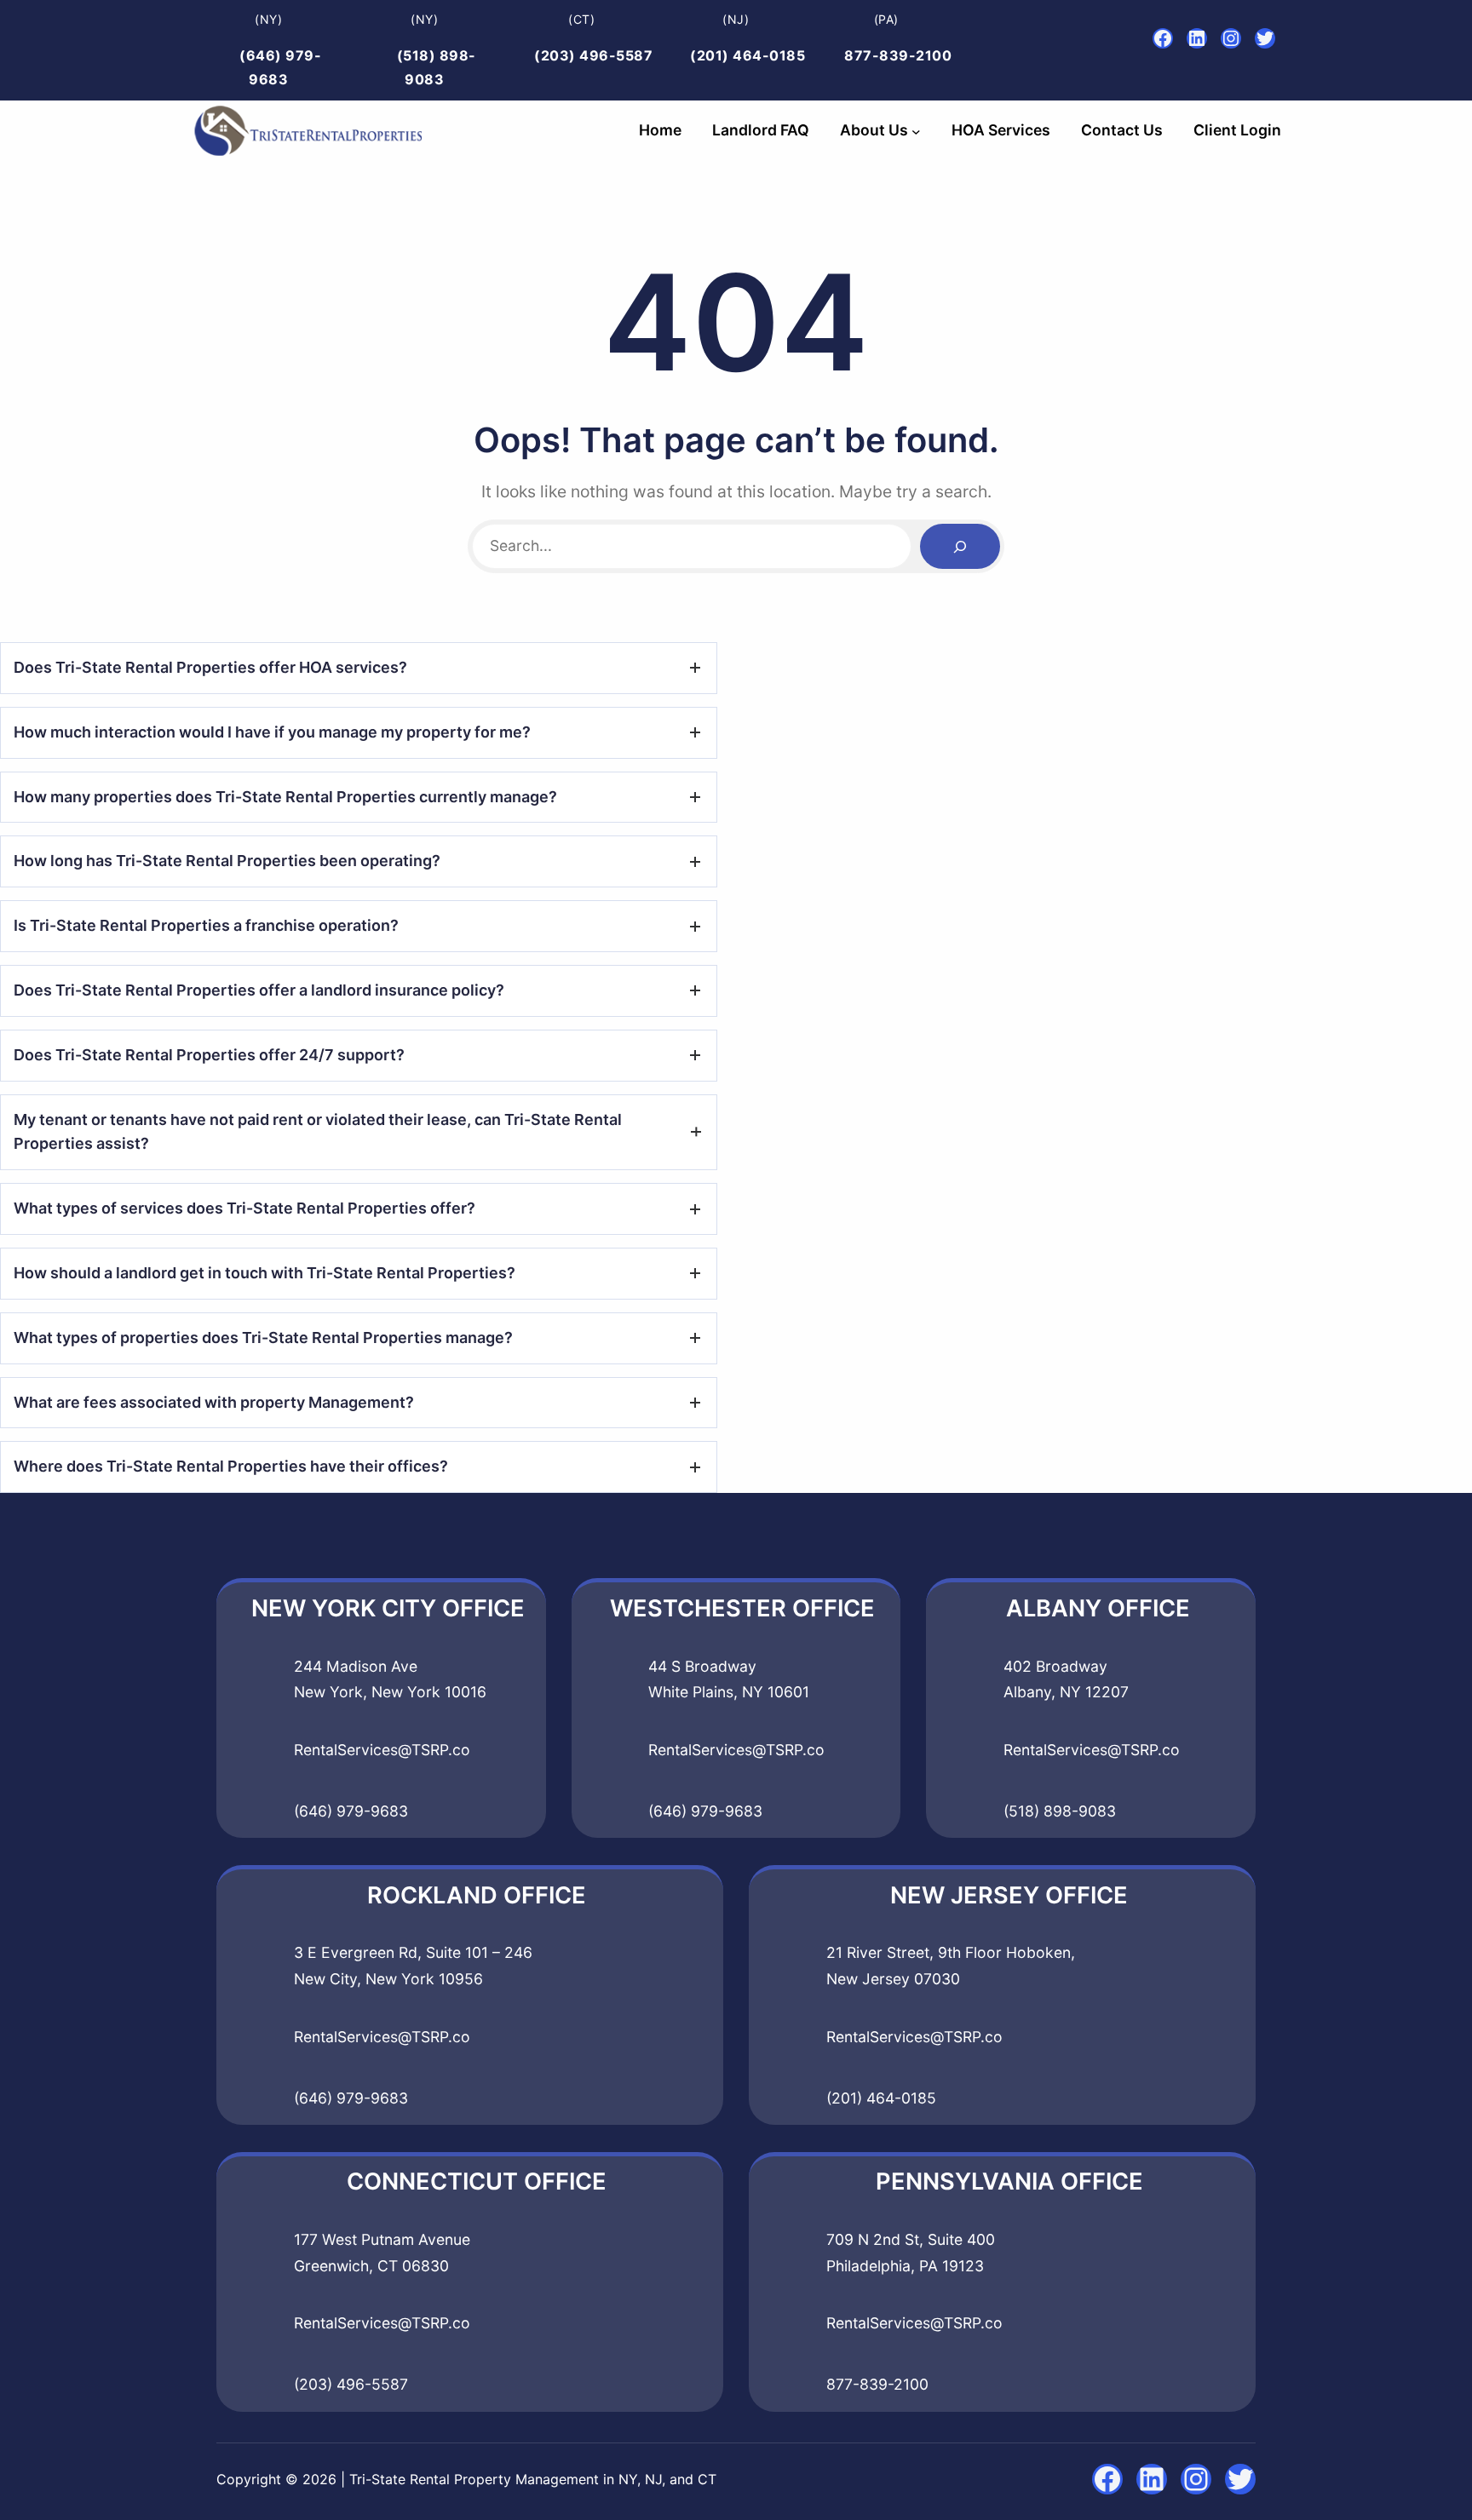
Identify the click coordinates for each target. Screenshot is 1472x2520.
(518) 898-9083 (1060, 1811)
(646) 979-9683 (351, 1811)
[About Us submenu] (916, 131)
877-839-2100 (898, 55)
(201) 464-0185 (747, 55)
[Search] (960, 546)
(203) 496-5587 (593, 55)
